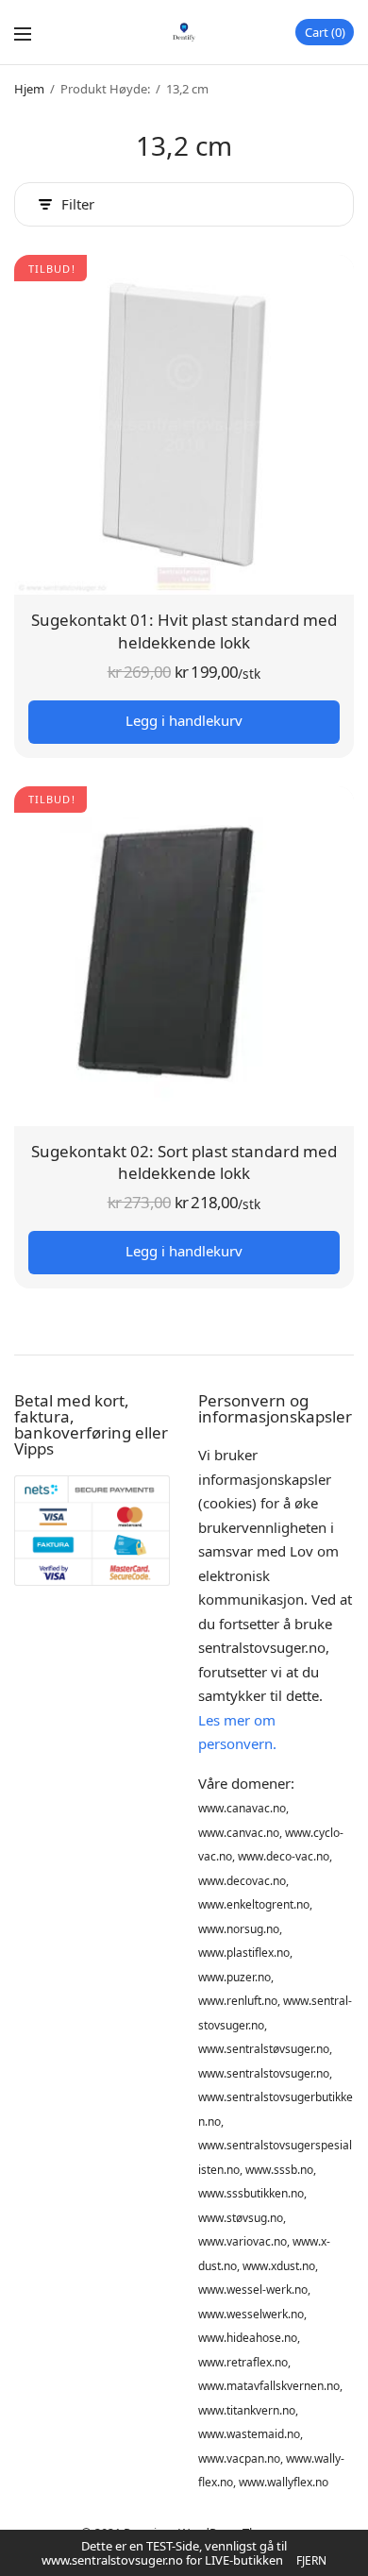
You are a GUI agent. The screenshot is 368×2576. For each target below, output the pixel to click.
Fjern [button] (311, 2560)
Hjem (29, 89)
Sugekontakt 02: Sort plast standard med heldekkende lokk (184, 1162)
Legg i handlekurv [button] (184, 720)
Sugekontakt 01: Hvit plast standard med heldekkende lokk (184, 631)
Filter (78, 204)
